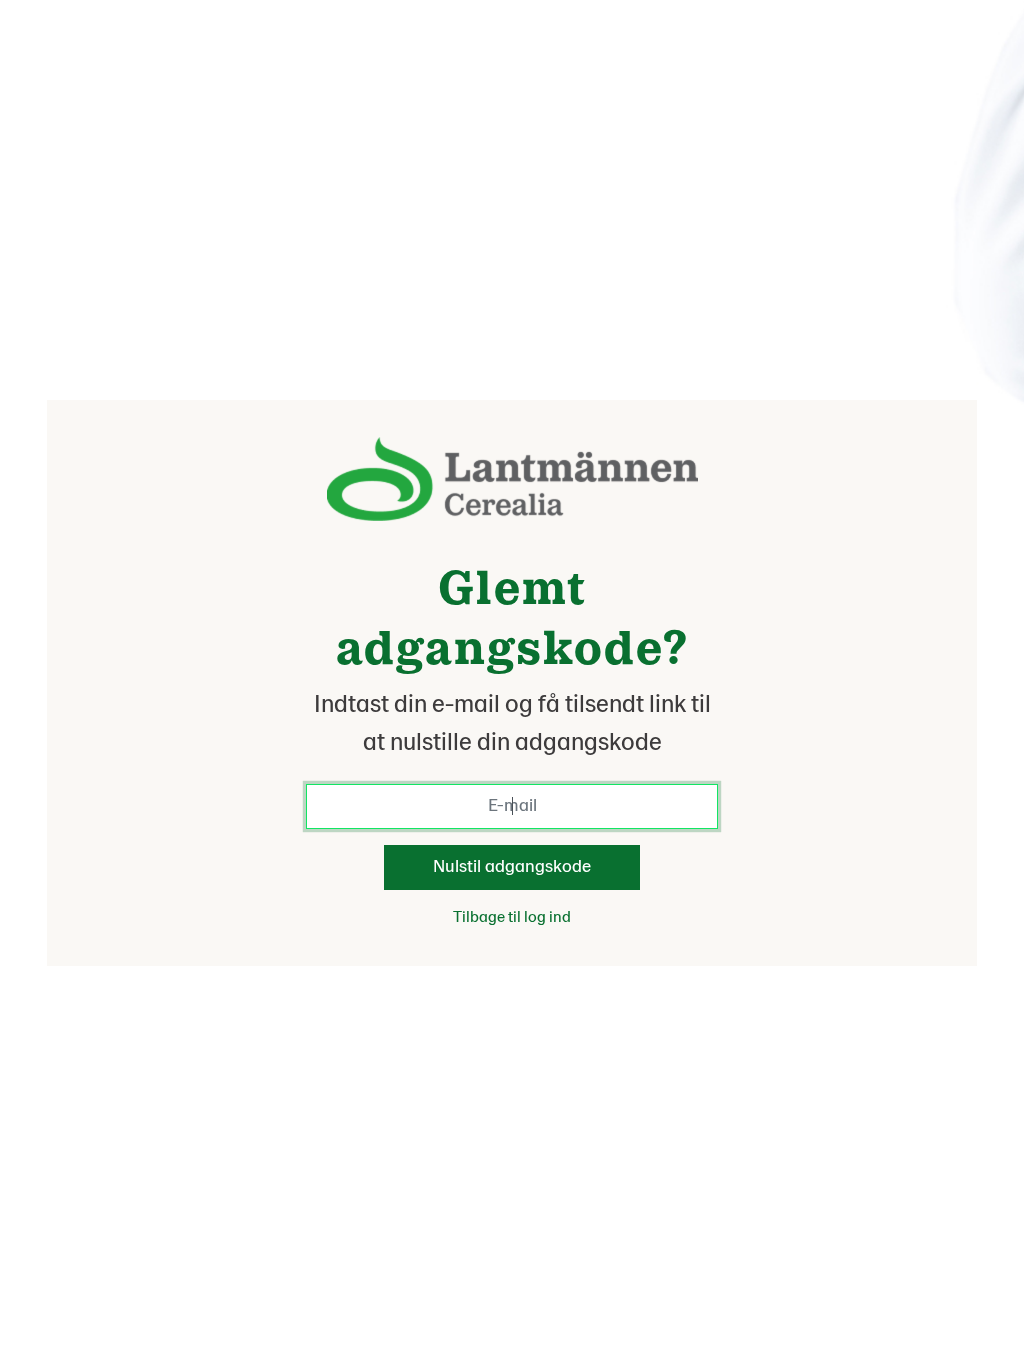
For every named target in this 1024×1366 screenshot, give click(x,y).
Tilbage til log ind (512, 917)
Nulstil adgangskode (512, 867)
